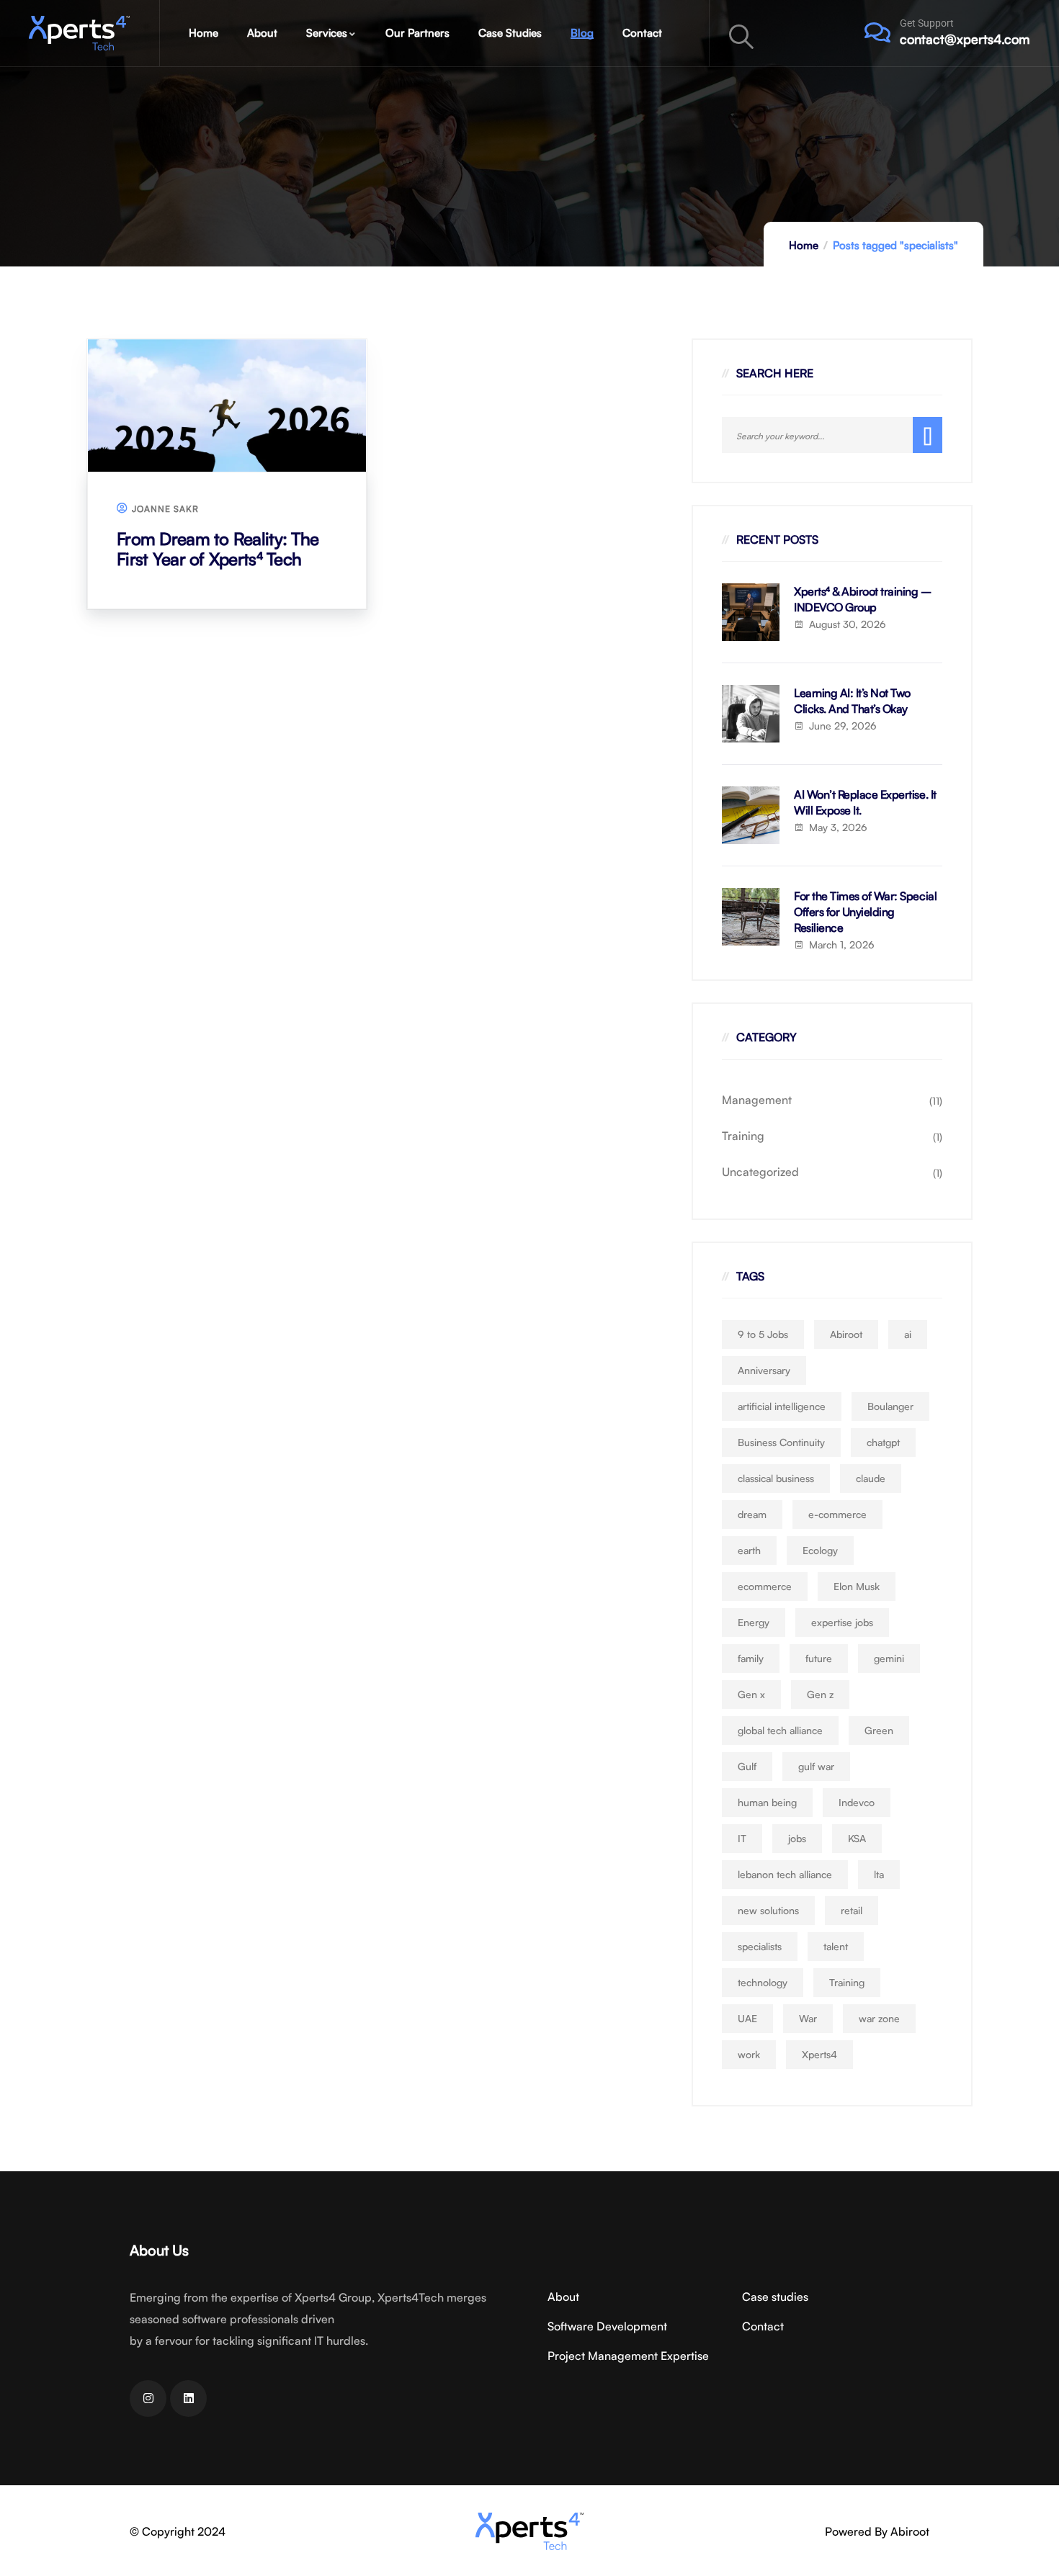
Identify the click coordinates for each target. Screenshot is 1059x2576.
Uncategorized (760, 1172)
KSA (857, 1838)
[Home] (79, 33)
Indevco (857, 1802)
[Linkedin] (188, 2398)
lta (879, 1874)
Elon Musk (857, 1586)
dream (752, 1514)
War (808, 2018)
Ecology (820, 1550)
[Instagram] (148, 2398)
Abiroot (846, 1334)
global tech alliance (780, 1730)
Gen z (820, 1694)
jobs (797, 1838)
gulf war (816, 1766)
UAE (747, 2018)
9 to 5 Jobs (763, 1334)
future (819, 1658)
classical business (776, 1478)
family (751, 1658)
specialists (760, 1946)
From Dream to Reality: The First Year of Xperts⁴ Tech (218, 549)
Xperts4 (819, 2054)
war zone (879, 2018)
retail (852, 1910)
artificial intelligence (782, 1406)
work (749, 2054)
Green (879, 1730)
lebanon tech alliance (785, 1874)
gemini (889, 1658)
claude (871, 1478)
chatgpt (883, 1442)
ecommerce (765, 1586)
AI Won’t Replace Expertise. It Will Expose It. (865, 802)
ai (908, 1334)
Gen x (751, 1694)
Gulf (747, 1766)
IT (742, 1838)
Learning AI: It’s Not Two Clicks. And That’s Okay (852, 701)
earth (749, 1550)
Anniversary (764, 1370)
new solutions (768, 1910)
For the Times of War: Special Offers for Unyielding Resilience (865, 912)
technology (763, 1982)
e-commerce (837, 1514)
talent (836, 1946)
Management (757, 1100)
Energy (754, 1622)
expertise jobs (842, 1622)
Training (743, 1136)
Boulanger (890, 1406)
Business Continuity (781, 1442)
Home (804, 245)
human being (767, 1802)
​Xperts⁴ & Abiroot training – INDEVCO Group (863, 599)
